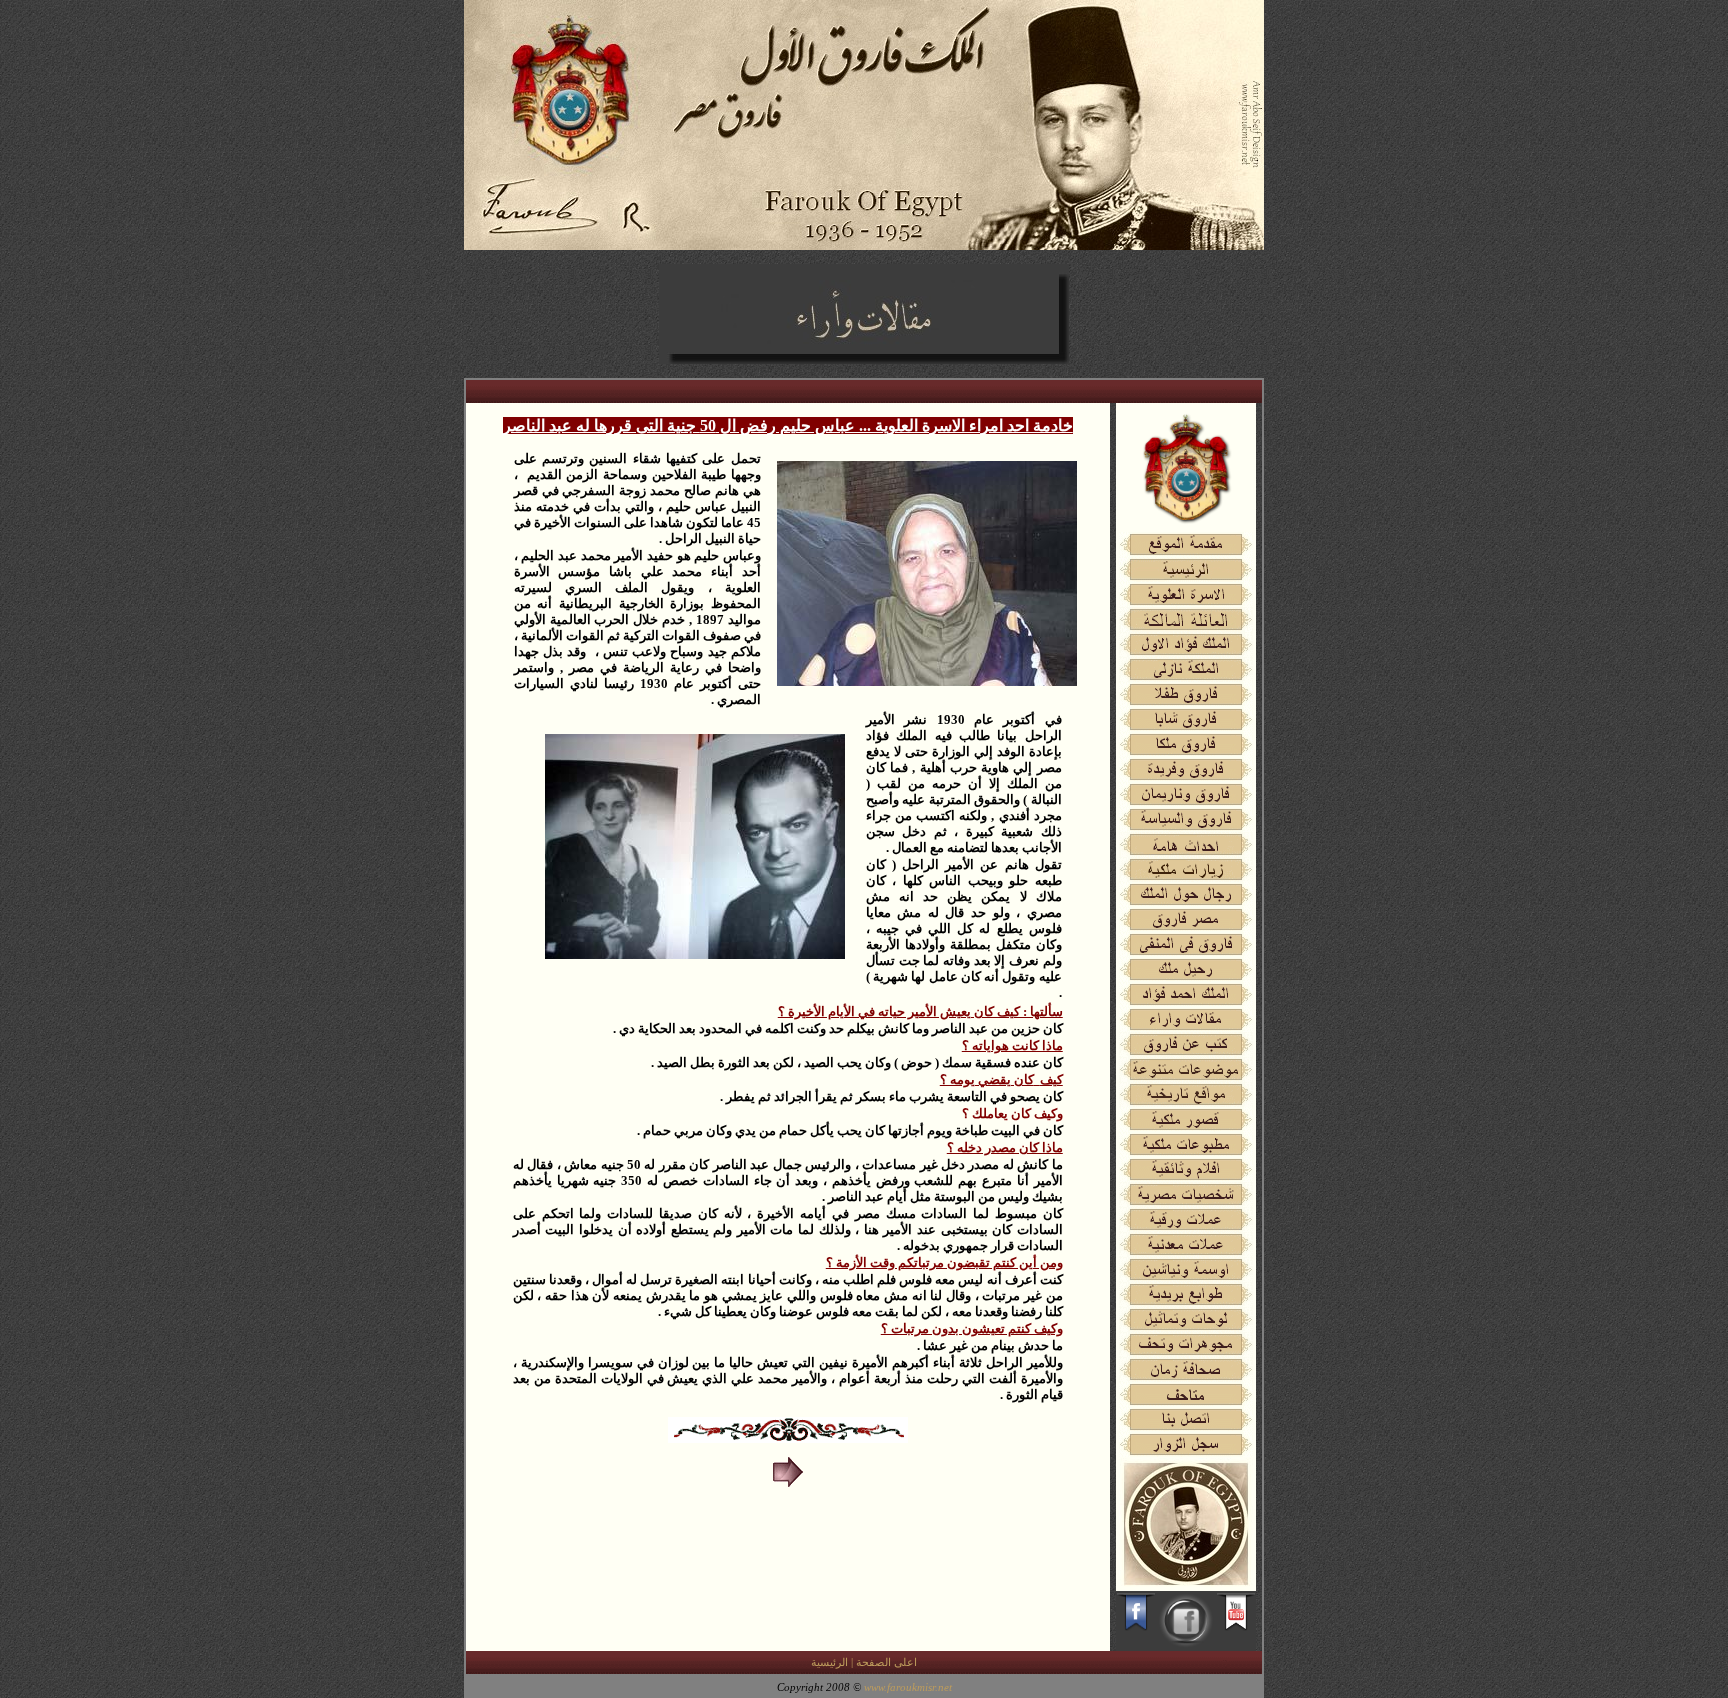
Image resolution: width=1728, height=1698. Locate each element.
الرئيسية (829, 1662)
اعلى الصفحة (886, 1662)
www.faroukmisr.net (908, 1687)
